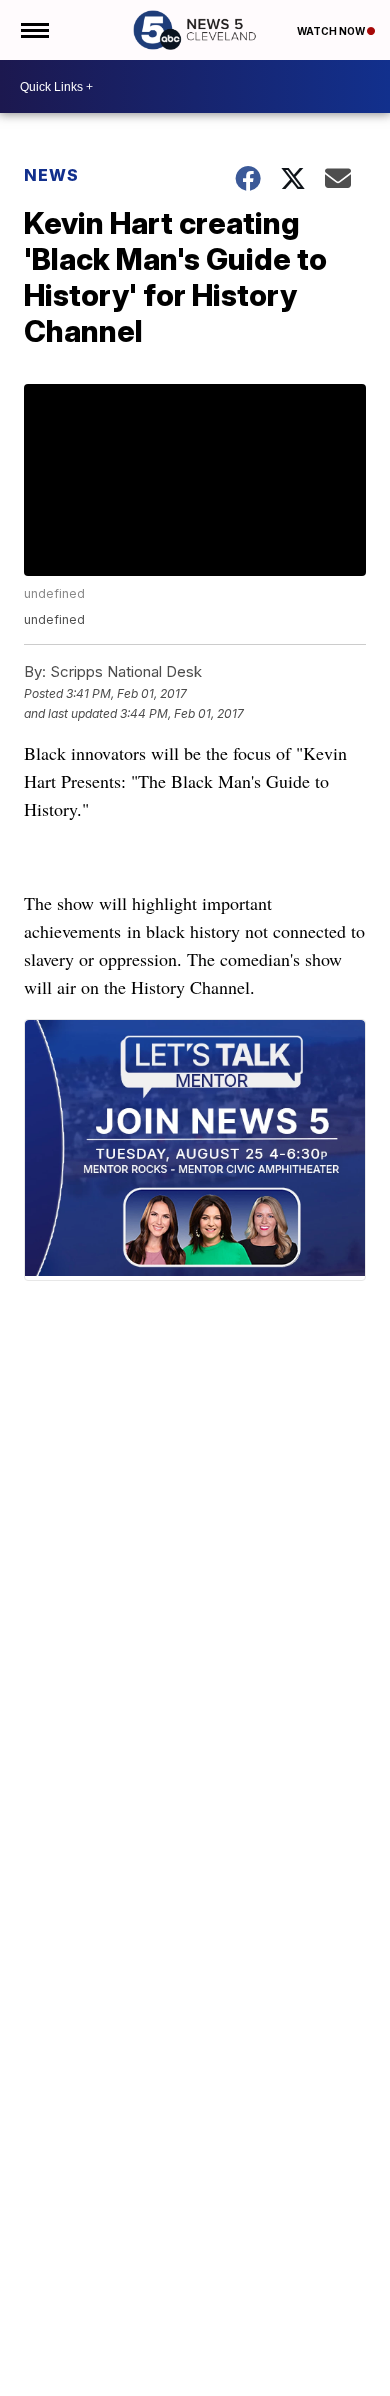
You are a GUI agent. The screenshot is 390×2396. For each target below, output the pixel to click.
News (51, 175)
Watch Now (332, 31)
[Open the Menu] (33, 30)
